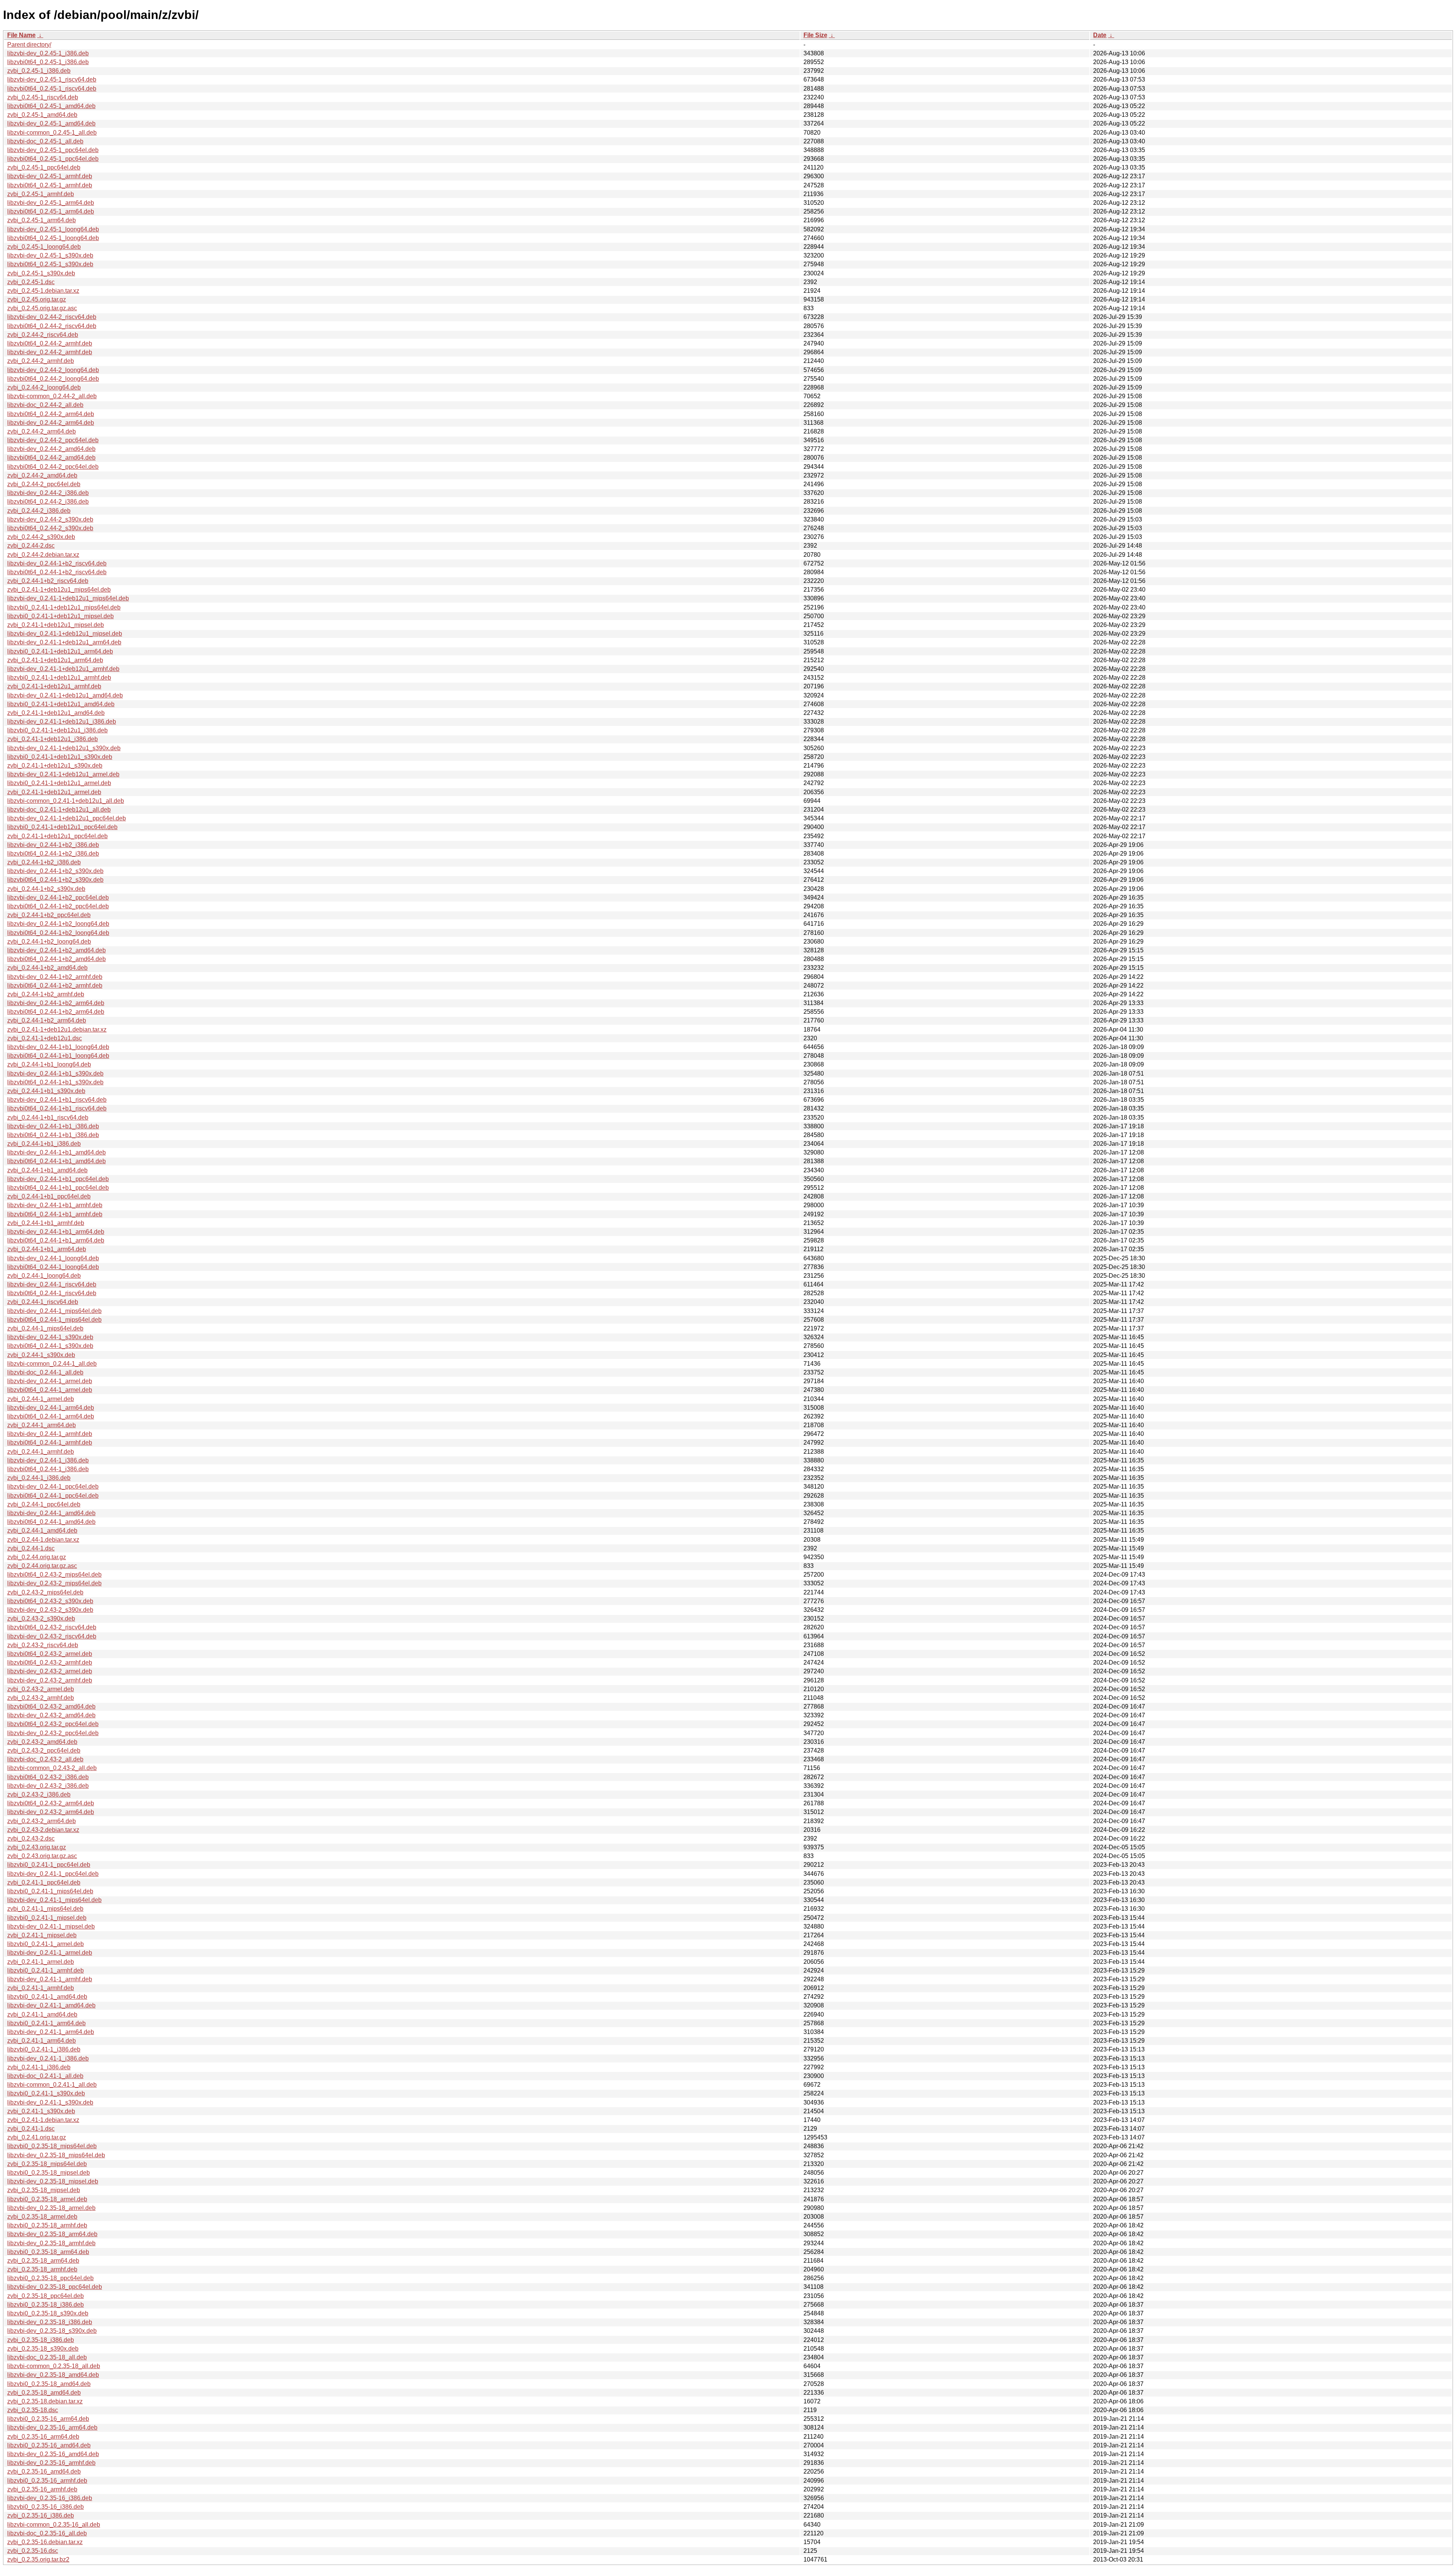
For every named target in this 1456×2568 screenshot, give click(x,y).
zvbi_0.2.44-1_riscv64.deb (43, 1302)
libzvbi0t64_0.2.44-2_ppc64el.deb (53, 467)
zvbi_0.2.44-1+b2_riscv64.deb (48, 581)
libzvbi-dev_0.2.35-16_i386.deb (50, 2498)
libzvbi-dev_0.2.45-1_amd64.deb (51, 123)
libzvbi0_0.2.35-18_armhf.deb (47, 2225)
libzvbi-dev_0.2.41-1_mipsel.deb (51, 1926)
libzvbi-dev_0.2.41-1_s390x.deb (50, 2102)
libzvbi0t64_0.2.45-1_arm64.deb (51, 211)
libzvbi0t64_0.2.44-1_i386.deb (48, 1469)
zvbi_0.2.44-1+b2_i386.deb (44, 862)
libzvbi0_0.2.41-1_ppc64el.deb (49, 1865)
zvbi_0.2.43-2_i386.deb (39, 1794)
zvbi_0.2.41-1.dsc (31, 2129)
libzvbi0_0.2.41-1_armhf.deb (45, 1970)
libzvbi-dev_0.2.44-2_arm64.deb (51, 423)
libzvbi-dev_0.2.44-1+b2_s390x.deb (55, 871)
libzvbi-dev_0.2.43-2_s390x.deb (50, 1610)
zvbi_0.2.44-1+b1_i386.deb (44, 1144)
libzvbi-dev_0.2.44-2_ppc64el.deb (53, 440)
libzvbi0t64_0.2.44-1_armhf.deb (50, 1443)
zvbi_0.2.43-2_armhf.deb (41, 1698)
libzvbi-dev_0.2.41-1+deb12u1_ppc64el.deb (67, 818)
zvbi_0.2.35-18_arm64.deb (43, 2261)
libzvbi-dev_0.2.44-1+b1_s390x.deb (55, 1074)
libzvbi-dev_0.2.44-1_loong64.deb (53, 1258)
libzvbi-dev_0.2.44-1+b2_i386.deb (53, 845)
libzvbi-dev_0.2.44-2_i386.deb (48, 493)
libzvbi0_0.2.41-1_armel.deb (45, 1944)
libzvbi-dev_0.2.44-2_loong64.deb (53, 370)
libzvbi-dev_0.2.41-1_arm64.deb (51, 2032)
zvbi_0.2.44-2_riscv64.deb (43, 335)
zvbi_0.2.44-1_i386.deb (39, 1478)
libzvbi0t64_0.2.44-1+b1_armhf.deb (55, 1214)
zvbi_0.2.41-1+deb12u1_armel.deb (54, 792)
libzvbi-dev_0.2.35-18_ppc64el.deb (55, 2287)
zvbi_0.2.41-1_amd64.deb (42, 2014)
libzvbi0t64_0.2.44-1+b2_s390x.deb (55, 880)
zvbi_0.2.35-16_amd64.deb (44, 2471)
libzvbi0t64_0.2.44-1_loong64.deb (53, 1267)
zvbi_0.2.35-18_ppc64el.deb (45, 2296)
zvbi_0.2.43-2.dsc (31, 1838)
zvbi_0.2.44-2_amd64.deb (42, 475)
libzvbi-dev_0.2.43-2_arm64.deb (51, 1812)
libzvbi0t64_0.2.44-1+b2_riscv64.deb (57, 572)
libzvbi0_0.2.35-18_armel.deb (47, 2199)
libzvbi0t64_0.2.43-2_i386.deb (48, 1777)
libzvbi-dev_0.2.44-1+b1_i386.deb (53, 1126)
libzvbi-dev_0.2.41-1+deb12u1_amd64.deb (65, 695)
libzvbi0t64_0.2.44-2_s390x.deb (50, 528)
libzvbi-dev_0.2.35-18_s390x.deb (52, 2331)
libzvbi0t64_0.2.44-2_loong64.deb (53, 379)
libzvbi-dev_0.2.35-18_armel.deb (51, 2208)
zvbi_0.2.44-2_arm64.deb (42, 431)
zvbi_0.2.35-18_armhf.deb (42, 2269)
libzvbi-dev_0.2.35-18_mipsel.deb (53, 2181)
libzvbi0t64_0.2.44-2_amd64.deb (51, 458)
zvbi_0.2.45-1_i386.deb (39, 71)
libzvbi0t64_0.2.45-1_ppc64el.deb (53, 159)
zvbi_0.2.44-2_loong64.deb (44, 387)
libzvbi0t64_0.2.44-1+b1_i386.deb (53, 1135)
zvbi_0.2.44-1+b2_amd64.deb (47, 968)
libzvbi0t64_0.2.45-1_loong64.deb (53, 238)
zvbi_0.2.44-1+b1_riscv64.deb (48, 1118)
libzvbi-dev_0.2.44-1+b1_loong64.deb (58, 1047)
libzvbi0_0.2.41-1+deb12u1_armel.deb (59, 783)
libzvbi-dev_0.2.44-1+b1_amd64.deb (56, 1152)
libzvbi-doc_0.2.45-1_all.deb (45, 141)
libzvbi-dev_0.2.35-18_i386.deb (50, 2322)
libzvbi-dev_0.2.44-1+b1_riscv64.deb (57, 1100)
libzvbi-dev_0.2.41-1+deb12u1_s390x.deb (64, 748)
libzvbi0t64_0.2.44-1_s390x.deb (50, 1346)
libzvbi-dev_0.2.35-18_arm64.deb (52, 2234)
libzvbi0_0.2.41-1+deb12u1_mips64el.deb (64, 607)
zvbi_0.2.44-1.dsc (31, 1548)
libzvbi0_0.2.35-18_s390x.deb (48, 2313)
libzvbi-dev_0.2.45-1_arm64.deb (51, 203)
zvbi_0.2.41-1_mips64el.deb (45, 1909)
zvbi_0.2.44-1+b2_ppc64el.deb (49, 915)
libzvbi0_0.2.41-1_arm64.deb (46, 2023)
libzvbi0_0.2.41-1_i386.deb (44, 2049)
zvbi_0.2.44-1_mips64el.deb (45, 1328)
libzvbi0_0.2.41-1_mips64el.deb (50, 1891)
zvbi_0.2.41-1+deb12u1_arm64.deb (55, 660)
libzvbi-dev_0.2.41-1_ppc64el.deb (53, 1874)
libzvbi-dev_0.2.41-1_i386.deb (48, 2058)
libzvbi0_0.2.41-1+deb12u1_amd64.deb (61, 704)
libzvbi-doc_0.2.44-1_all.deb (45, 1372)
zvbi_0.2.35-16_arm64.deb (43, 2437)
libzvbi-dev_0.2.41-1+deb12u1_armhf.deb (63, 669)
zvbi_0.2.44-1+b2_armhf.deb (46, 994)
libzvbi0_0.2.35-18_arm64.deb (48, 2252)
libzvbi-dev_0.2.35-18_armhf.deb (51, 2243)
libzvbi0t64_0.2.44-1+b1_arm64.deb (56, 1240)
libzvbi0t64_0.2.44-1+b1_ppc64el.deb (58, 1188)
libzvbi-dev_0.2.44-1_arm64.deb (51, 1408)
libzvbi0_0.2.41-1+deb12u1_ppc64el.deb (62, 827)
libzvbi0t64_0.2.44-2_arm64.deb (51, 414)
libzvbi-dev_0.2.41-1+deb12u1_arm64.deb (64, 642)
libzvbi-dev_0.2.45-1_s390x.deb (50, 255)
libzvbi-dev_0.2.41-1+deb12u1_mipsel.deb (65, 634)
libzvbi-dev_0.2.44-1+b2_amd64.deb (56, 950)
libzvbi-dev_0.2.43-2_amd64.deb (51, 1715)
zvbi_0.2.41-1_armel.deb (41, 1962)
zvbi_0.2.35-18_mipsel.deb (44, 2190)
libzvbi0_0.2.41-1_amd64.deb (47, 1997)
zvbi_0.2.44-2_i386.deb (39, 511)
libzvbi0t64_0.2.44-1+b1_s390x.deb (55, 1082)
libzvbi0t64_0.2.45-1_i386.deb (48, 62)
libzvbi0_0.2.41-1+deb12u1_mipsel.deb (60, 616)
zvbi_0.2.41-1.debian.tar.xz (43, 2120)
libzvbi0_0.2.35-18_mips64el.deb (52, 2146)
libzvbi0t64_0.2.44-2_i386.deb (48, 502)
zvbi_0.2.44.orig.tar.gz (37, 1557)
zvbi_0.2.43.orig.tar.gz (37, 1847)
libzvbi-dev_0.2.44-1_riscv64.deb (52, 1284)
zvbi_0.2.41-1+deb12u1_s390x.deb (55, 766)
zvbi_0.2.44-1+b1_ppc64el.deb (49, 1196)
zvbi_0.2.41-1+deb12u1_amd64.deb (56, 713)
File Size (815, 35)
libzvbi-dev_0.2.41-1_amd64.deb (51, 2005)
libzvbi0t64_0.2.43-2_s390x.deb (50, 1601)
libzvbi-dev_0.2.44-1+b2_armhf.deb (55, 977)
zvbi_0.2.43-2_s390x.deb (41, 1619)
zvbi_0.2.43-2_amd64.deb (42, 1742)
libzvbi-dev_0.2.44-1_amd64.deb (51, 1513)
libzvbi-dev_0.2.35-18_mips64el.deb (56, 2155)
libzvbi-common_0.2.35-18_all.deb (54, 2366)
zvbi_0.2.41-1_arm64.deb (42, 2041)
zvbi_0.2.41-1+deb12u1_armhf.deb (54, 686)
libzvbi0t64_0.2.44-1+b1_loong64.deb (58, 1056)
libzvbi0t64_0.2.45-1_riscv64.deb (52, 89)
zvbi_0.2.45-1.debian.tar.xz (43, 291)
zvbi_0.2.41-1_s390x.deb (41, 2111)
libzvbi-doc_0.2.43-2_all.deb (45, 1759)
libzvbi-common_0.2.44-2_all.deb (52, 396)
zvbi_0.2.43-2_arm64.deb (42, 1821)
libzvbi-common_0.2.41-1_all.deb (52, 2085)
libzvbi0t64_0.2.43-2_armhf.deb (50, 1663)
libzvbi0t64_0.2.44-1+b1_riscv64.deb (57, 1108)
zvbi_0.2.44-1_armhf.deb (41, 1452)
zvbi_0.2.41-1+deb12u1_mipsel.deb (56, 625)
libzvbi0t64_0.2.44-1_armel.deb (50, 1390)
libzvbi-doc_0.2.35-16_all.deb (47, 2533)
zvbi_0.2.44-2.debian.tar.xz (43, 555)
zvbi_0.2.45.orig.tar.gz (37, 299)
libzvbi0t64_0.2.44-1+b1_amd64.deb (56, 1161)
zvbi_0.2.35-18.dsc (33, 2410)
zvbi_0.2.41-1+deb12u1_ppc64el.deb (57, 836)
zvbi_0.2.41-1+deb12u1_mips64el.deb (59, 590)
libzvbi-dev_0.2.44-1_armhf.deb (50, 1434)
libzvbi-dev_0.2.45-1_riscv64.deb (52, 79)
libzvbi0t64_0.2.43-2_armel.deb (50, 1654)
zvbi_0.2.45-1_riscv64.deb (43, 97)
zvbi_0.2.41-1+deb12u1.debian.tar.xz (57, 1030)
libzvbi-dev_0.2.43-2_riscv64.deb (52, 1636)
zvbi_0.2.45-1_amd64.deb (42, 115)
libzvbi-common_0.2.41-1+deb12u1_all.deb (66, 801)
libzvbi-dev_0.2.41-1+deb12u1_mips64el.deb (68, 598)
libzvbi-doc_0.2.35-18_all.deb (47, 2357)
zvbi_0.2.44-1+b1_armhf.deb (46, 1223)
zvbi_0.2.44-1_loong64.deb (44, 1276)
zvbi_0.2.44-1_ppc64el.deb (44, 1504)
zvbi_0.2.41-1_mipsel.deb (42, 1935)
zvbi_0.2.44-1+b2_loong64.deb (49, 942)
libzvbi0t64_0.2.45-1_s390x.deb (50, 264)
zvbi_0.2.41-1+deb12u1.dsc (45, 1038)
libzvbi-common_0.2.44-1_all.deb (52, 1364)
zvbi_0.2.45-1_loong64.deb (44, 247)
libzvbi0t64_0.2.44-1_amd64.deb (51, 1522)
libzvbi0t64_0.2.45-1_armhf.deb (50, 185)
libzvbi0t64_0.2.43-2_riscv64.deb (52, 1627)
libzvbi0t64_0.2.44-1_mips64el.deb (54, 1320)
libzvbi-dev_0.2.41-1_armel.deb (50, 1953)
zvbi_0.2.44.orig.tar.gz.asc (42, 1566)
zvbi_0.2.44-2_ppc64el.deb (44, 484)
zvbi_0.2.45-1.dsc (31, 282)
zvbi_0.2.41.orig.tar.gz (37, 2137)
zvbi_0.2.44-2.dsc (31, 546)
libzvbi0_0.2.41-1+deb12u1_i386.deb (57, 730)
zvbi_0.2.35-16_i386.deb (41, 2515)
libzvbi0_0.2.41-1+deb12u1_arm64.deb (60, 651)
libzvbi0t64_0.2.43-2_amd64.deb (51, 1707)
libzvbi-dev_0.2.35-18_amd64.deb (53, 2375)
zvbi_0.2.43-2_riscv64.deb (43, 1645)
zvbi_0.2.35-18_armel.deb (42, 2217)
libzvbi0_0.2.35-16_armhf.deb (47, 2481)
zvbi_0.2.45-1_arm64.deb (42, 220)
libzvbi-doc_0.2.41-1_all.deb (45, 2076)
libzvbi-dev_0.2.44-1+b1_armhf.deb (55, 1205)
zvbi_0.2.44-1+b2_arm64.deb (47, 1020)
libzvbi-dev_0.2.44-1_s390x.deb (50, 1337)
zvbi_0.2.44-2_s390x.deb (41, 537)
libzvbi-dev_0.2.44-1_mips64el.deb (54, 1311)
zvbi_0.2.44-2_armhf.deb (41, 361)
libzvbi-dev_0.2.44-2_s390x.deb (50, 519)
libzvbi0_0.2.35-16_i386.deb (45, 2507)
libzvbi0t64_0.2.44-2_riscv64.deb (52, 326)
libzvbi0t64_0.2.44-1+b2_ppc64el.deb (58, 906)
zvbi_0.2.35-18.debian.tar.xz (45, 2401)
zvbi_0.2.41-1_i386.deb (39, 2067)
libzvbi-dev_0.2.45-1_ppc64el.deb (53, 150)
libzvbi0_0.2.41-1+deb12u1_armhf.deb (59, 678)
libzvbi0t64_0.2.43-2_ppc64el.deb (53, 1724)
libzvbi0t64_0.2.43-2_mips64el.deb (54, 1575)
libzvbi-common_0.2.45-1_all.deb (52, 133)
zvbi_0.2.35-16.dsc (33, 2551)
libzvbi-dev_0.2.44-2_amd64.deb (51, 449)
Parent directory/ (29, 45)
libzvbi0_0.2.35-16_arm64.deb (48, 2419)
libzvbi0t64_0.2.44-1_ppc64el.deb (53, 1496)
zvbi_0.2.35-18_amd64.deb (44, 2393)
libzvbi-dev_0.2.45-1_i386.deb (48, 53)
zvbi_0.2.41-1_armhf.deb (41, 1988)
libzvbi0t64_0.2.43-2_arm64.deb (51, 1803)
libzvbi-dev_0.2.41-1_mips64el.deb (54, 1900)
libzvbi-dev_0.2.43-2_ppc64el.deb (53, 1733)
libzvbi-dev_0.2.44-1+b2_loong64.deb (58, 924)
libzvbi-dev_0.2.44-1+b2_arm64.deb (56, 1003)
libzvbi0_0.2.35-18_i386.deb (45, 2305)
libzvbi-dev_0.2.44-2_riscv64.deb (52, 317)
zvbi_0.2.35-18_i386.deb (41, 2340)
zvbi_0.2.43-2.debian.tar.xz (43, 1830)
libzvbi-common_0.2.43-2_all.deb (52, 1768)
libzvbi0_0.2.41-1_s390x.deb (46, 2093)
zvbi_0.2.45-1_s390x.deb (41, 273)
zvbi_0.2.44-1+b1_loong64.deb (49, 1064)
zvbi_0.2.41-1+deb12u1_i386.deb (53, 739)
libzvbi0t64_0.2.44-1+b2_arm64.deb (56, 1012)
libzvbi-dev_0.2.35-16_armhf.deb (51, 2463)
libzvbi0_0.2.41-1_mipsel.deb (47, 1918)
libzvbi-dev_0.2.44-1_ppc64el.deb (53, 1487)
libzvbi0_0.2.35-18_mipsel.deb (49, 2173)
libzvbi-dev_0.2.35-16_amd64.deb (53, 2454)
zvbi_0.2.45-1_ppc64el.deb (44, 167)
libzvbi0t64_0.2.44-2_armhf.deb (50, 343)
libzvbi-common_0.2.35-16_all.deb (54, 2525)
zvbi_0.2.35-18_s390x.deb (43, 2349)
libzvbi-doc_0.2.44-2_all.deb (45, 405)
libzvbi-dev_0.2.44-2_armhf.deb (50, 352)
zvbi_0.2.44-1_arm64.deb (42, 1425)
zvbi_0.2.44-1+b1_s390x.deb (46, 1091)
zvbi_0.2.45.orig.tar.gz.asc (42, 308)
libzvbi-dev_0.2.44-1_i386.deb (48, 1460)
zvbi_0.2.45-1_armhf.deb (41, 194)
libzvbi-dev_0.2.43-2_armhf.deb (50, 1680)
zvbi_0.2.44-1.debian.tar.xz (43, 1540)
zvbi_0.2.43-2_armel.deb (41, 1689)
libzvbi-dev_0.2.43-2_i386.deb (48, 1786)
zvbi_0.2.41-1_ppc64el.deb (44, 1882)
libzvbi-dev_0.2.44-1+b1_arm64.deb (56, 1232)
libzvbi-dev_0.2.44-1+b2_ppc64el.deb (58, 898)
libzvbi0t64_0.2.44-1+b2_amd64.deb (56, 959)
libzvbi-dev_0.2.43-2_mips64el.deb (54, 1583)
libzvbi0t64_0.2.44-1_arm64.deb (51, 1416)
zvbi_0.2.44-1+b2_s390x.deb (46, 889)
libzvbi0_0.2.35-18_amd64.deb (49, 2384)
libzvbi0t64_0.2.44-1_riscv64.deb (52, 1293)
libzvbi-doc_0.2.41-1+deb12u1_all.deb (59, 810)
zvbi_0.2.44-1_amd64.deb (42, 1531)
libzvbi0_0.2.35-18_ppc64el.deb (50, 2278)
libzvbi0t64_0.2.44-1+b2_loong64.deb (58, 933)
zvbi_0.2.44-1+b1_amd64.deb (47, 1170)
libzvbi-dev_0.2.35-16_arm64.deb (52, 2427)
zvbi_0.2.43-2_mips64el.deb (45, 1592)
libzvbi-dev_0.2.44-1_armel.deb (50, 1381)
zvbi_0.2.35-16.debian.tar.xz (45, 2542)
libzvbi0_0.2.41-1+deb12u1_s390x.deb (60, 757)
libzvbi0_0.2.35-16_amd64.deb (49, 2445)
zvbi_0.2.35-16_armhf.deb (42, 2489)
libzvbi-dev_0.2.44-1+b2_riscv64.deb (57, 563)
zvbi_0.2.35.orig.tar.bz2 (38, 2559)
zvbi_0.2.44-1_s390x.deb (41, 1355)
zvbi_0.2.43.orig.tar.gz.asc (42, 1856)
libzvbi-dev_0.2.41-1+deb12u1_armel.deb (63, 774)
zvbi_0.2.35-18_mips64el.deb (47, 2164)
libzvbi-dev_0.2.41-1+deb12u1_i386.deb (62, 722)
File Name (21, 35)
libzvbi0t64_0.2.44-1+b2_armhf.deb (55, 986)
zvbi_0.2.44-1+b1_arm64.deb (47, 1249)
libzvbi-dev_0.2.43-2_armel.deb (50, 1671)
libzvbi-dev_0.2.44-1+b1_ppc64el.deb (58, 1179)
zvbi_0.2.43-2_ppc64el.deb (44, 1750)
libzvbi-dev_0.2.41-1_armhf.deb (50, 1979)
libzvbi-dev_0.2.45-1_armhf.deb (50, 176)
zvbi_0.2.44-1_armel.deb (41, 1399)
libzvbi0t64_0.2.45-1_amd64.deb (51, 106)
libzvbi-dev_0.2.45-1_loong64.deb (53, 229)
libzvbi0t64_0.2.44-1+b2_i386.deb (53, 854)
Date (1100, 35)
